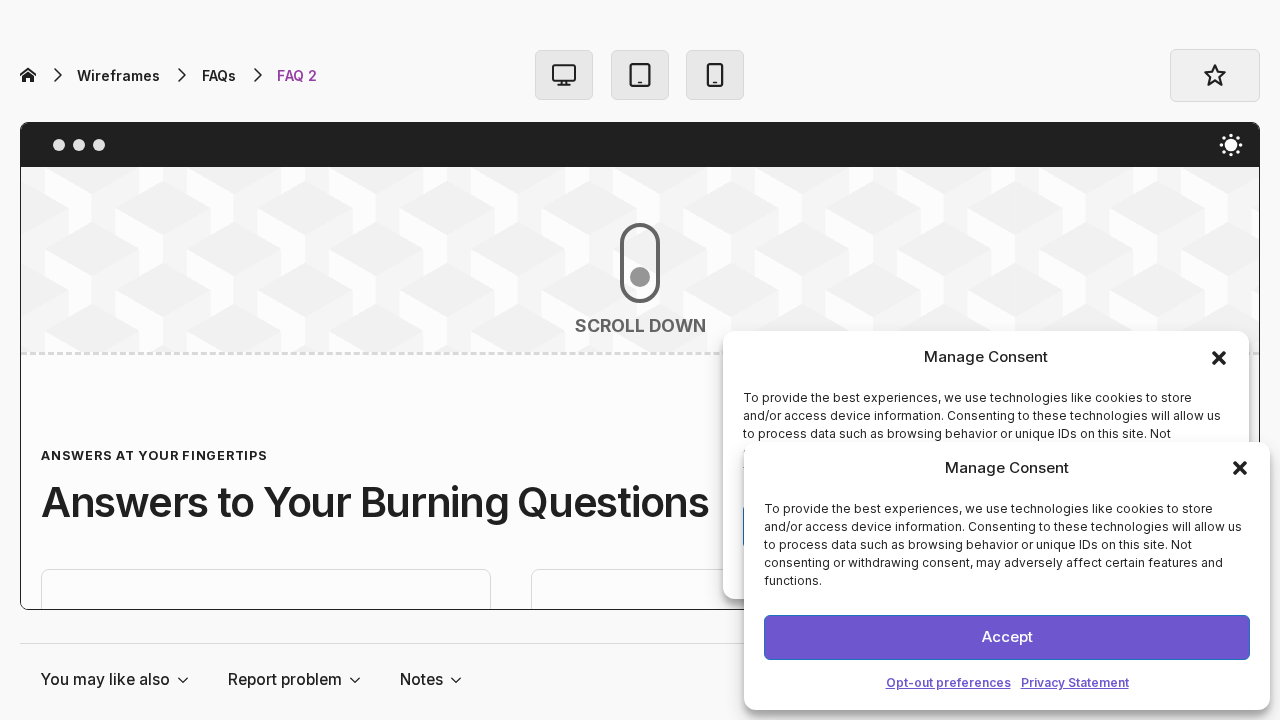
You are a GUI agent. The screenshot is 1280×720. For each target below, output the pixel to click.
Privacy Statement (1075, 682)
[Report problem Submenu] (361, 680)
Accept (1007, 636)
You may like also (105, 679)
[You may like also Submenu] (189, 680)
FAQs (219, 75)
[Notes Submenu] (462, 680)
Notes (421, 679)
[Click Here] (564, 75)
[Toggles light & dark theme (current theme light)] (1231, 145)
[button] (1240, 468)
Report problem (285, 679)
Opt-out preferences (948, 682)
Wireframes (118, 75)
